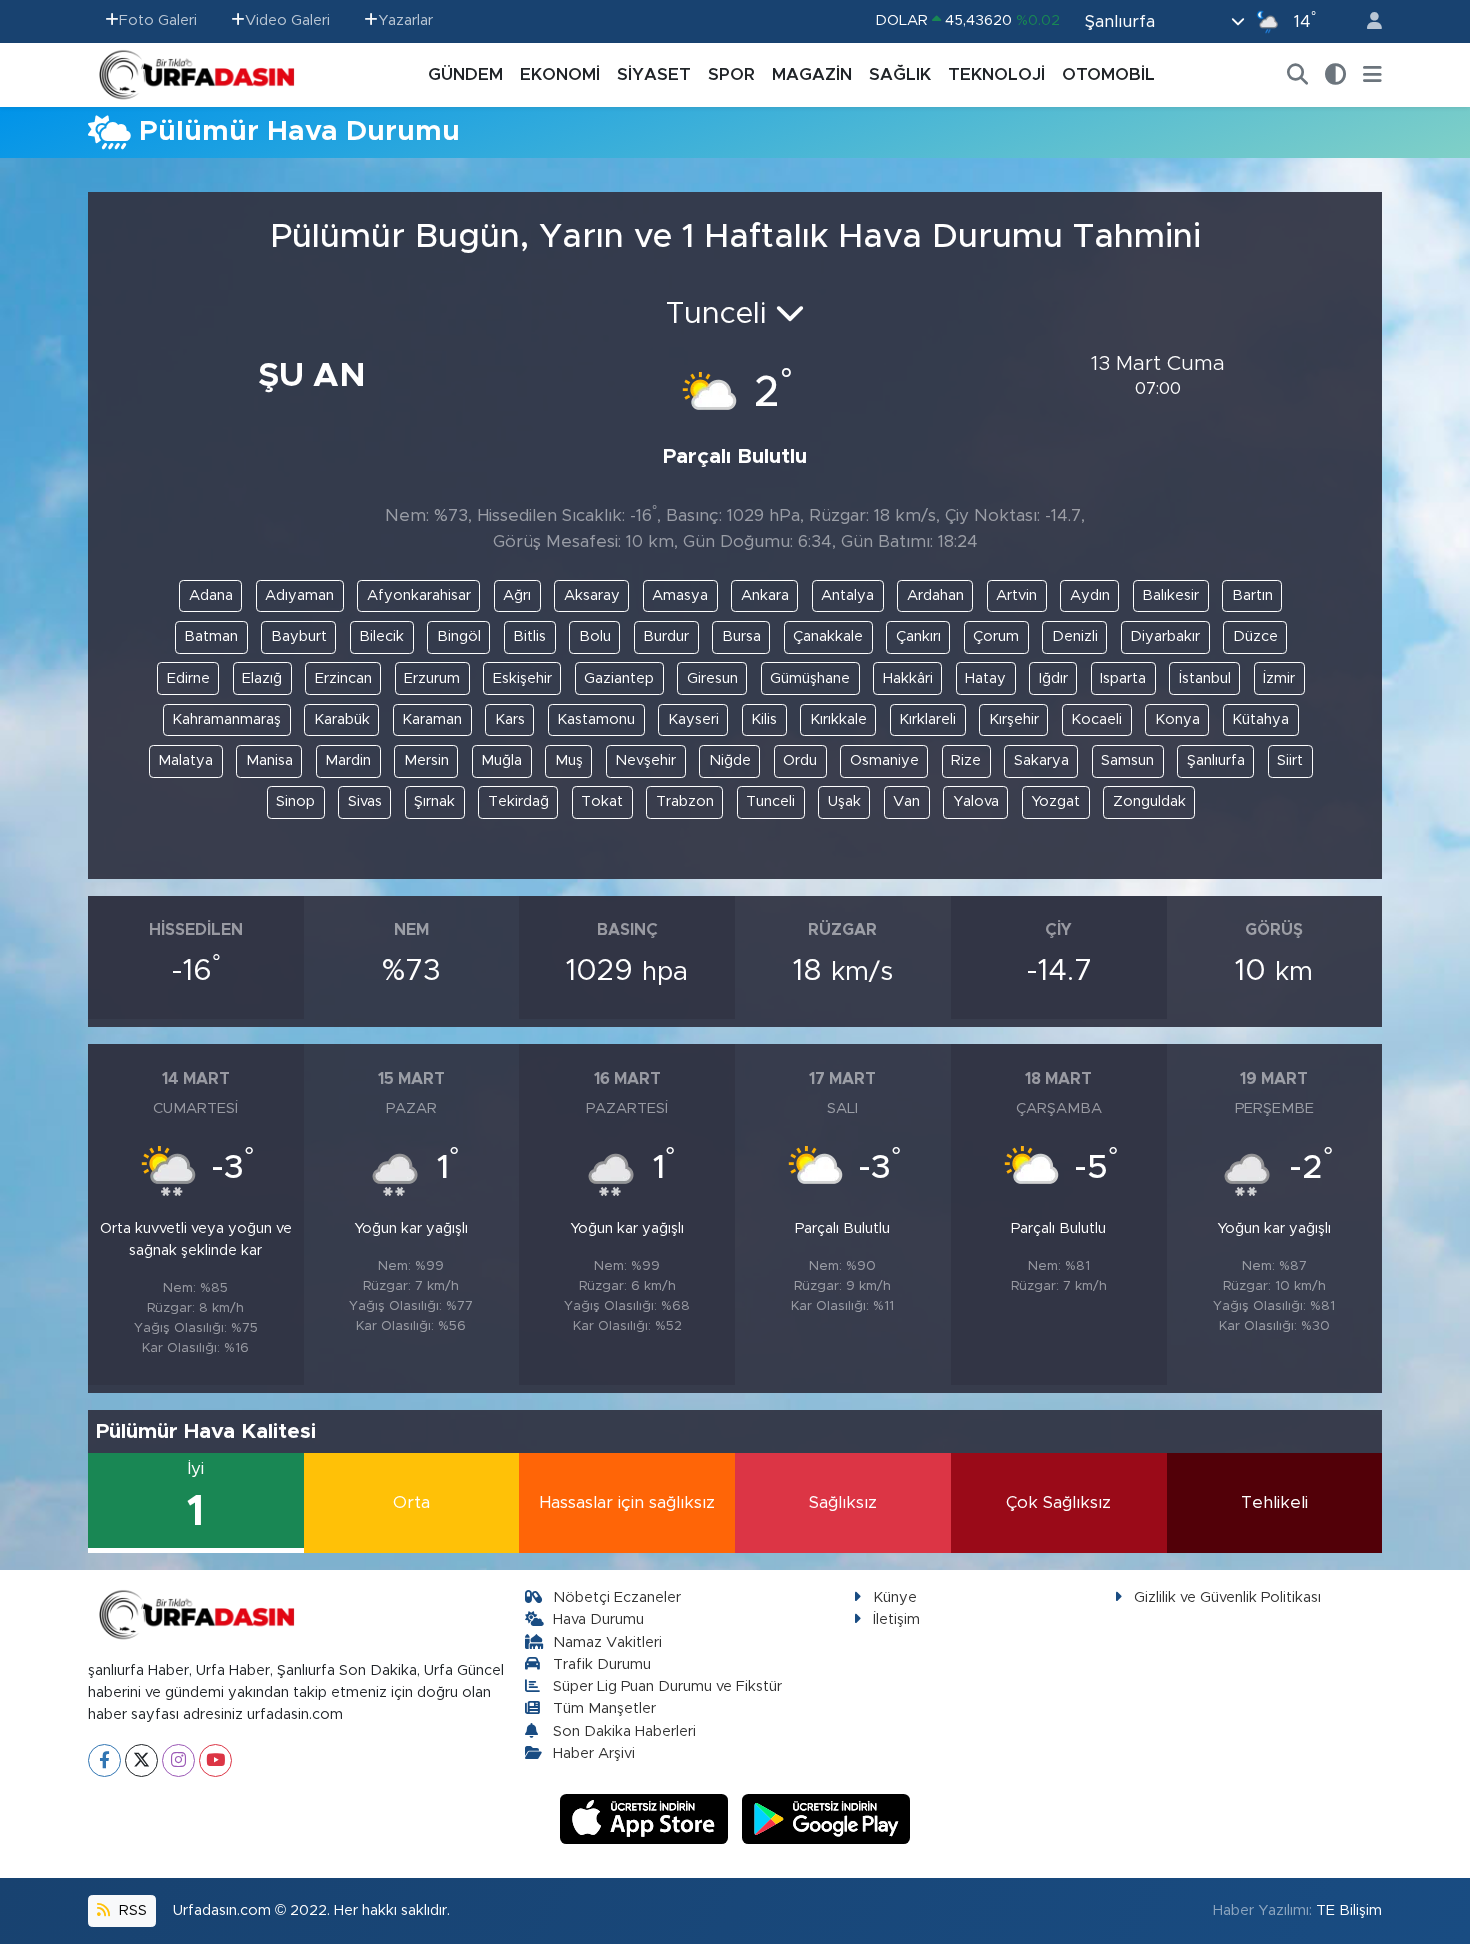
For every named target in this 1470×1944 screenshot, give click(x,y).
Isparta (1123, 678)
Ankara (765, 595)
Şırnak (434, 801)
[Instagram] (178, 1760)
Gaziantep (619, 678)
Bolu (595, 636)
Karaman (432, 719)
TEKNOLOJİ (996, 74)
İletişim (896, 1619)
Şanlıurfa (1216, 760)
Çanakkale (828, 636)
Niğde (730, 760)
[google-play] (826, 1817)
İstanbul (1205, 678)
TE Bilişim (1349, 1910)
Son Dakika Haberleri (624, 1731)
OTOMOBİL (1108, 74)
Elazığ (262, 678)
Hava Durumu (598, 1619)
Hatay (985, 678)
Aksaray (592, 595)
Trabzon (685, 801)
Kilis (764, 719)
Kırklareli (927, 719)
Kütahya (1260, 719)
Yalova (976, 801)
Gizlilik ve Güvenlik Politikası (1227, 1597)
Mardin (348, 760)
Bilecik (381, 636)
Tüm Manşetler (604, 1708)
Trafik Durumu (602, 1664)
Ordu (800, 760)
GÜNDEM (465, 74)
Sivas (365, 801)
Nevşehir (645, 760)
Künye (895, 1597)
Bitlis (529, 636)
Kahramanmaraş (226, 719)
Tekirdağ (518, 801)
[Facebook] (104, 1760)
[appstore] (647, 1817)
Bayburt (299, 636)
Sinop (295, 801)
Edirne (188, 678)
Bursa (741, 636)
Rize (966, 760)
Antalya (847, 595)
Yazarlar (405, 20)
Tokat (602, 801)
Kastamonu (596, 719)
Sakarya (1041, 760)
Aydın (1090, 595)
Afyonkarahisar (419, 595)
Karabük (342, 719)
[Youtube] (215, 1760)
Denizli (1075, 636)
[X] (141, 1760)
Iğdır (1053, 678)
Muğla (501, 760)
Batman (211, 636)
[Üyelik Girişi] (1366, 21)
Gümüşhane (810, 678)
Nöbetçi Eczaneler (617, 1597)
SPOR (731, 74)
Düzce (1255, 636)
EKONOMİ (560, 74)
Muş (569, 760)
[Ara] (1298, 75)
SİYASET (654, 74)
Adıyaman (299, 595)
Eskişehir (522, 678)
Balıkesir (1170, 595)
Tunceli (770, 801)
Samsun (1127, 760)
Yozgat (1055, 801)
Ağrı (517, 595)
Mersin (426, 760)
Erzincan (343, 678)
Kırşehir (1014, 719)
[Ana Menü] (1372, 75)
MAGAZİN (812, 74)
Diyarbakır (1165, 636)
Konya (1177, 719)
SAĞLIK (900, 74)
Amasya (680, 595)
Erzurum (432, 678)
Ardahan (935, 595)
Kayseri (693, 719)
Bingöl (459, 636)
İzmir (1279, 678)
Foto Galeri (158, 20)
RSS (131, 1910)
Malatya (185, 760)
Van (906, 801)
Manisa (269, 760)
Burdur (666, 636)
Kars (510, 719)
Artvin (1016, 595)
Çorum (996, 636)
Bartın (1252, 595)
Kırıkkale (838, 719)
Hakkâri (908, 678)
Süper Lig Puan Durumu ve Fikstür (667, 1686)
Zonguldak (1149, 801)
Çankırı (918, 636)
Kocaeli (1096, 719)
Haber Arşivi (594, 1753)
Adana (211, 595)
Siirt (1290, 760)
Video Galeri (287, 20)
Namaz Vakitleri (607, 1642)
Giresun (712, 678)
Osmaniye (884, 760)
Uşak (844, 801)
